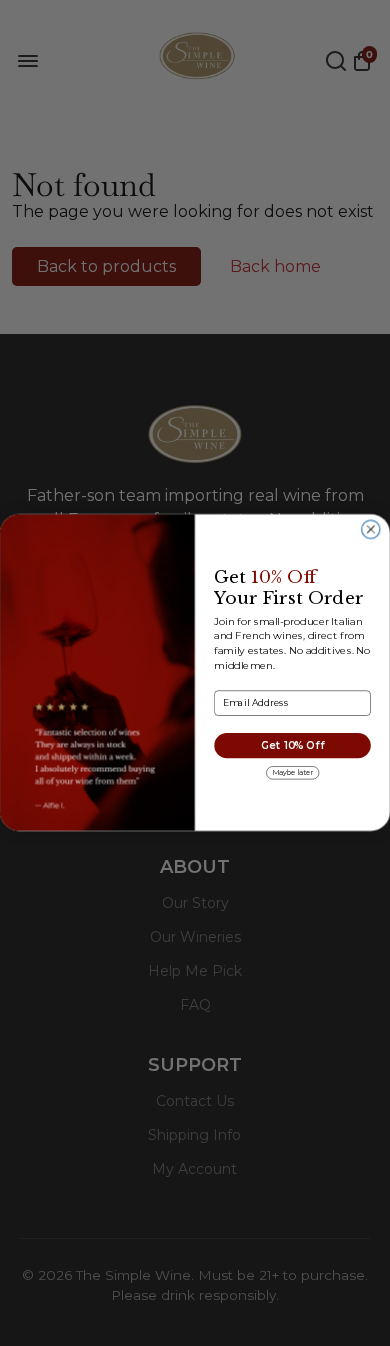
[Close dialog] (371, 530)
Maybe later (293, 772)
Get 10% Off (292, 746)
